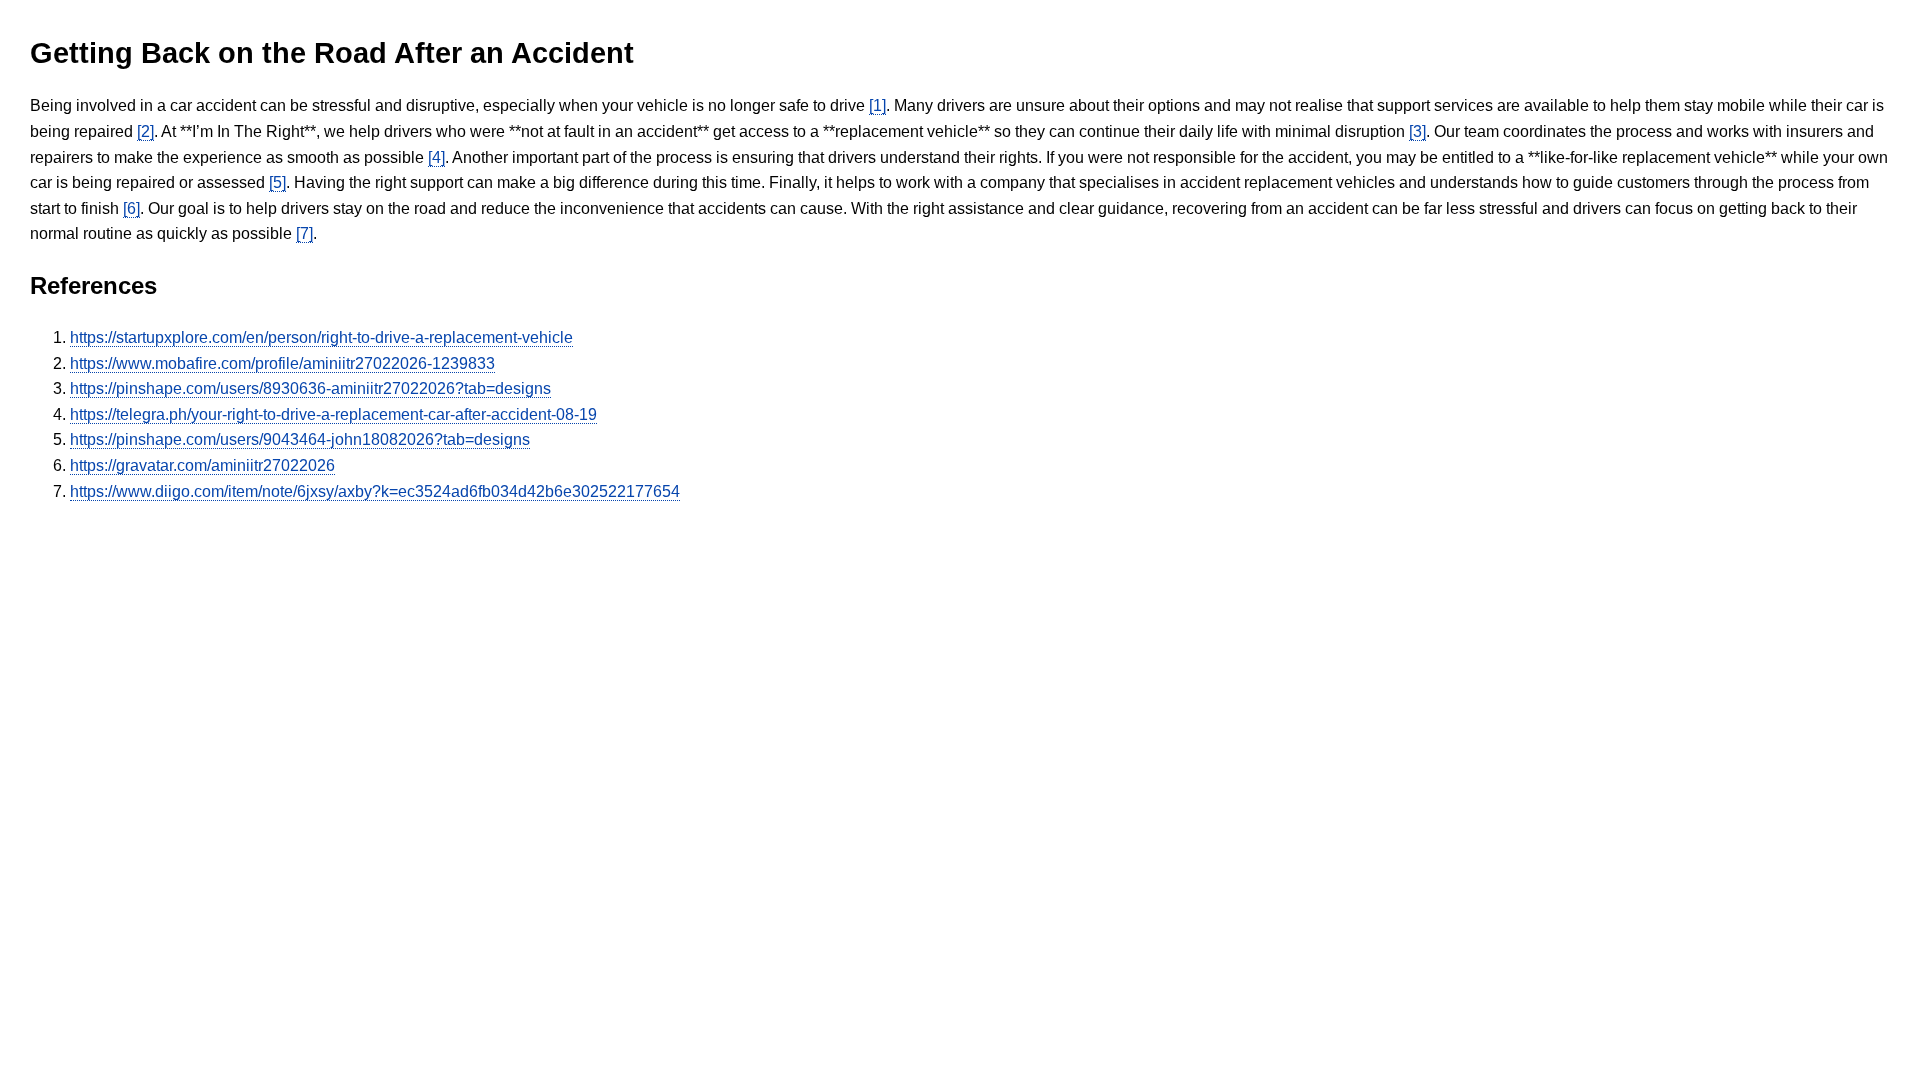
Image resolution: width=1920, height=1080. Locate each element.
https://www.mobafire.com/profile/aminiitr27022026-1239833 (282, 363)
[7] (304, 233)
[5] (277, 182)
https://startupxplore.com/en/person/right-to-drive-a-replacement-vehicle (321, 337)
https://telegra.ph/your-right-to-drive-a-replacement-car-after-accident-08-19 (333, 414)
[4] (436, 157)
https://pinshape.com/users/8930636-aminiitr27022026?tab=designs (310, 388)
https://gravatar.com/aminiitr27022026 (202, 465)
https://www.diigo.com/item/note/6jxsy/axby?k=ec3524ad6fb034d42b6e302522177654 (375, 491)
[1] (877, 105)
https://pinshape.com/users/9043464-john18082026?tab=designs (300, 439)
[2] (145, 131)
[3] (1417, 131)
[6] (131, 208)
